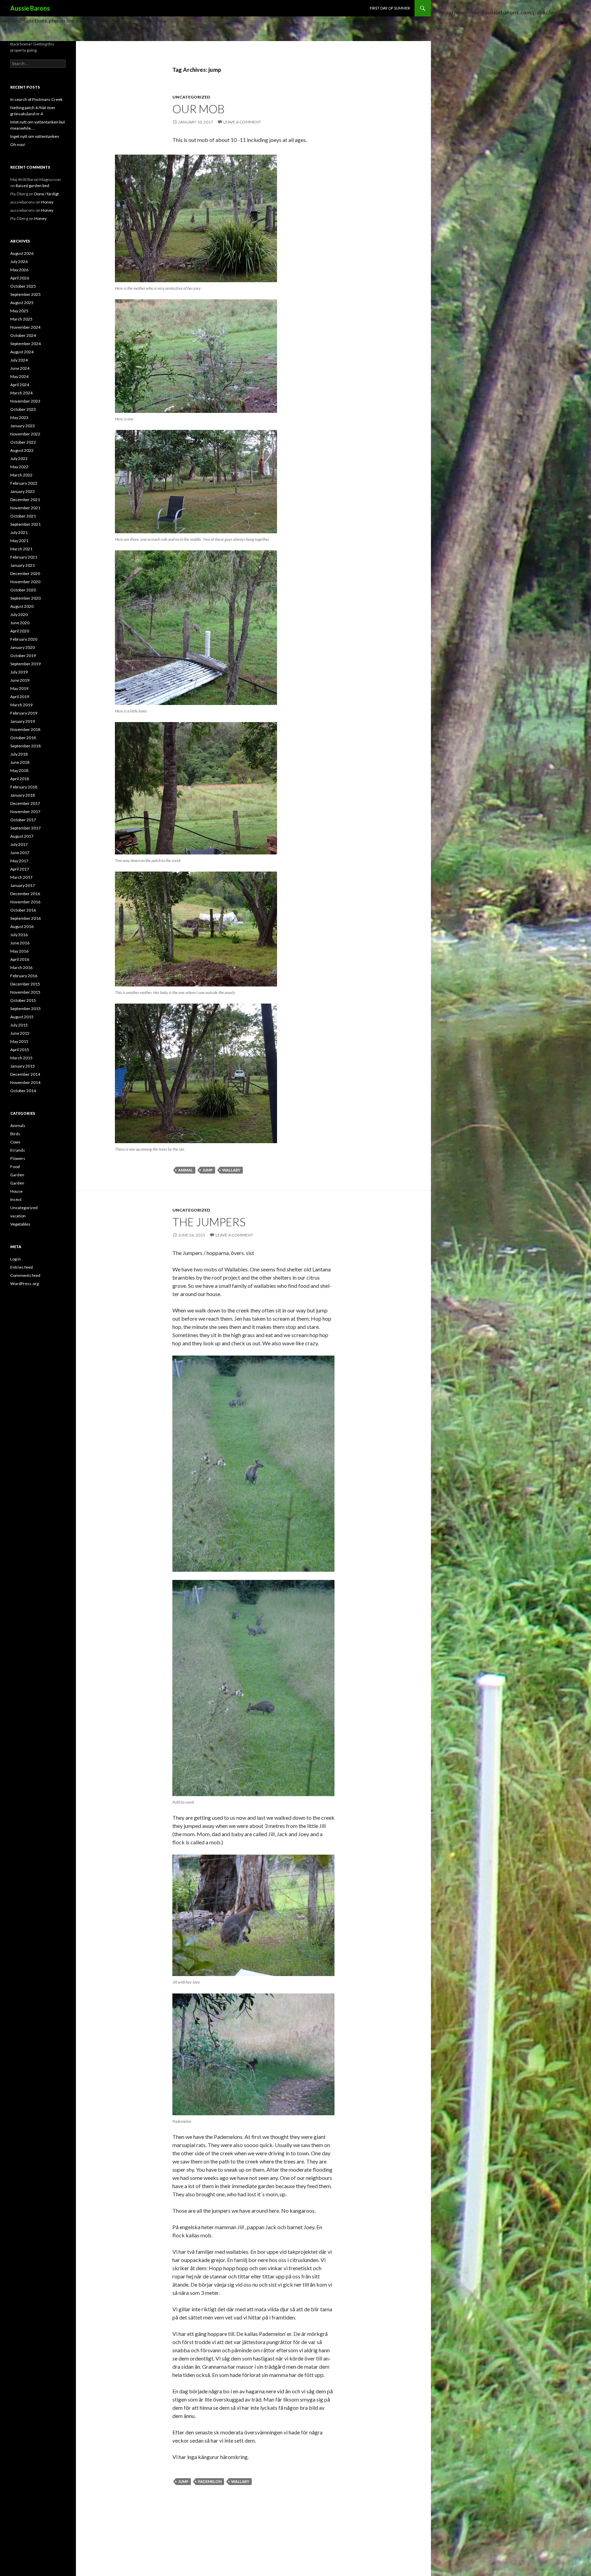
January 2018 (23, 795)
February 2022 (24, 483)
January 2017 (23, 885)
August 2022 (22, 450)
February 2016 (24, 976)
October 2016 (23, 910)
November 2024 (25, 327)
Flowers (18, 1158)
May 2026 (19, 270)
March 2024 (21, 393)
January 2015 (23, 1066)
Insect (16, 1199)
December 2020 (25, 573)
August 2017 (22, 836)
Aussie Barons (30, 8)
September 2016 (25, 918)
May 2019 (19, 688)
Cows (15, 1142)
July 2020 (19, 614)
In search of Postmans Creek (36, 99)
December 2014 (25, 1074)
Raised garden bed (32, 186)
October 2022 (23, 442)
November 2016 (25, 902)
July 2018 (19, 754)
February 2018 (24, 787)
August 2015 (22, 1017)
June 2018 (20, 762)
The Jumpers (209, 1222)
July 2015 (19, 1025)
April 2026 (20, 278)
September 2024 (25, 344)
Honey (47, 202)
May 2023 (19, 417)
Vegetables (20, 1224)
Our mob (199, 109)
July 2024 (19, 360)
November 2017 (25, 812)
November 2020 (25, 582)
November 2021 (25, 508)
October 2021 (23, 516)
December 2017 (25, 803)
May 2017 (19, 861)
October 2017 (23, 820)
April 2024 (20, 385)
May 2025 (19, 311)
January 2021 (23, 565)
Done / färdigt (47, 194)
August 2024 (22, 352)
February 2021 (24, 557)
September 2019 (25, 664)
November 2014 (25, 1082)
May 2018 (19, 770)
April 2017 (20, 869)
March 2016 (21, 967)
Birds (15, 1134)
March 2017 (21, 877)
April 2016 (20, 959)
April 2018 (20, 779)
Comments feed (25, 1275)
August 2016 (22, 926)
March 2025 (21, 319)
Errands (18, 1150)
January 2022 (23, 491)
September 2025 (25, 294)
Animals (18, 1126)
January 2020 (23, 647)
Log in (16, 1259)
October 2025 (23, 286)
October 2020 (23, 590)
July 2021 (19, 532)
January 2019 (23, 721)
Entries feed (22, 1267)
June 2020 (20, 623)
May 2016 (19, 951)
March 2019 (21, 705)
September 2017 (25, 828)
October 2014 (23, 1091)
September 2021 (25, 524)
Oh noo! (18, 145)
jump (208, 1170)
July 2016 (19, 935)
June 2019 (20, 680)
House (16, 1191)
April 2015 (20, 1050)
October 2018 (23, 738)
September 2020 (25, 598)
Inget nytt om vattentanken (35, 136)
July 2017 (19, 844)
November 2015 (25, 992)
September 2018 (25, 746)
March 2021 (21, 549)
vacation (18, 1216)
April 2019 (20, 697)
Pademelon (210, 2481)
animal (186, 1170)
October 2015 (23, 1000)
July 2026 (19, 261)
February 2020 (24, 639)
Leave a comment (242, 122)
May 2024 (19, 376)
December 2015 (25, 984)
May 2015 (19, 1041)
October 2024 (23, 335)
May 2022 (19, 467)
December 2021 (25, 500)
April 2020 (20, 631)
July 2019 (19, 672)
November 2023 (25, 401)
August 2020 (22, 606)
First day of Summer (390, 8)
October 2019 (23, 656)
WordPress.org (24, 1284)
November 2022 (25, 434)
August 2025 (22, 303)
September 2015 (25, 1009)
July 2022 (19, 459)
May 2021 (19, 541)
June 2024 (20, 368)
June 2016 (20, 943)
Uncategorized (191, 97)
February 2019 (24, 713)
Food (15, 1167)
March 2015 (21, 1058)
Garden (17, 1175)
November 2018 (25, 729)
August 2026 (22, 253)
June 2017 (20, 853)
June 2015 (20, 1033)
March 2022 (21, 475)
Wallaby (231, 1170)
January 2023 (23, 426)
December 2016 (25, 894)
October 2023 (23, 409)
